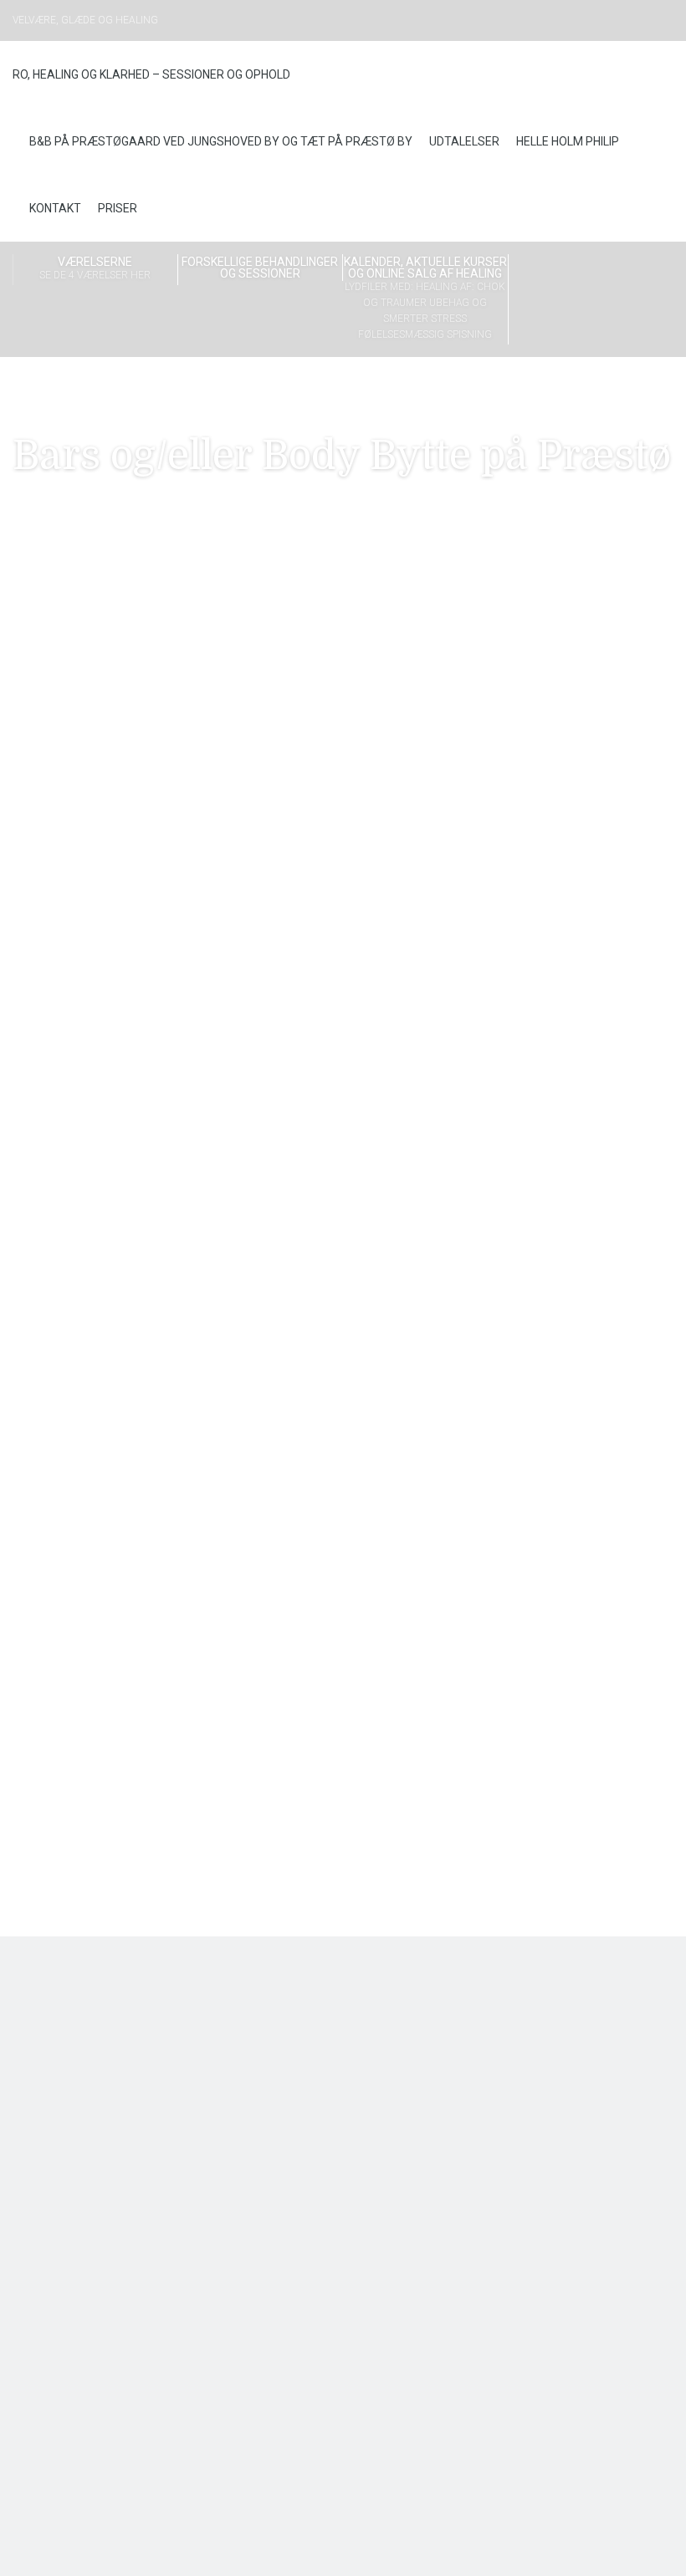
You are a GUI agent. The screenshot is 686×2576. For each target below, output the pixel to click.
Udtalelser (464, 141)
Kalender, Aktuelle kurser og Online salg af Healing (425, 298)
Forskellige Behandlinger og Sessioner (260, 268)
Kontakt (55, 208)
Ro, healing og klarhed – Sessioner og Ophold (151, 74)
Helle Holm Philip (568, 141)
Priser (118, 208)
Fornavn (498, 680)
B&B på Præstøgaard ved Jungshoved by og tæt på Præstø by (221, 141)
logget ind (107, 1729)
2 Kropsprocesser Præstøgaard (341, 1612)
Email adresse (514, 631)
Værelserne (95, 268)
